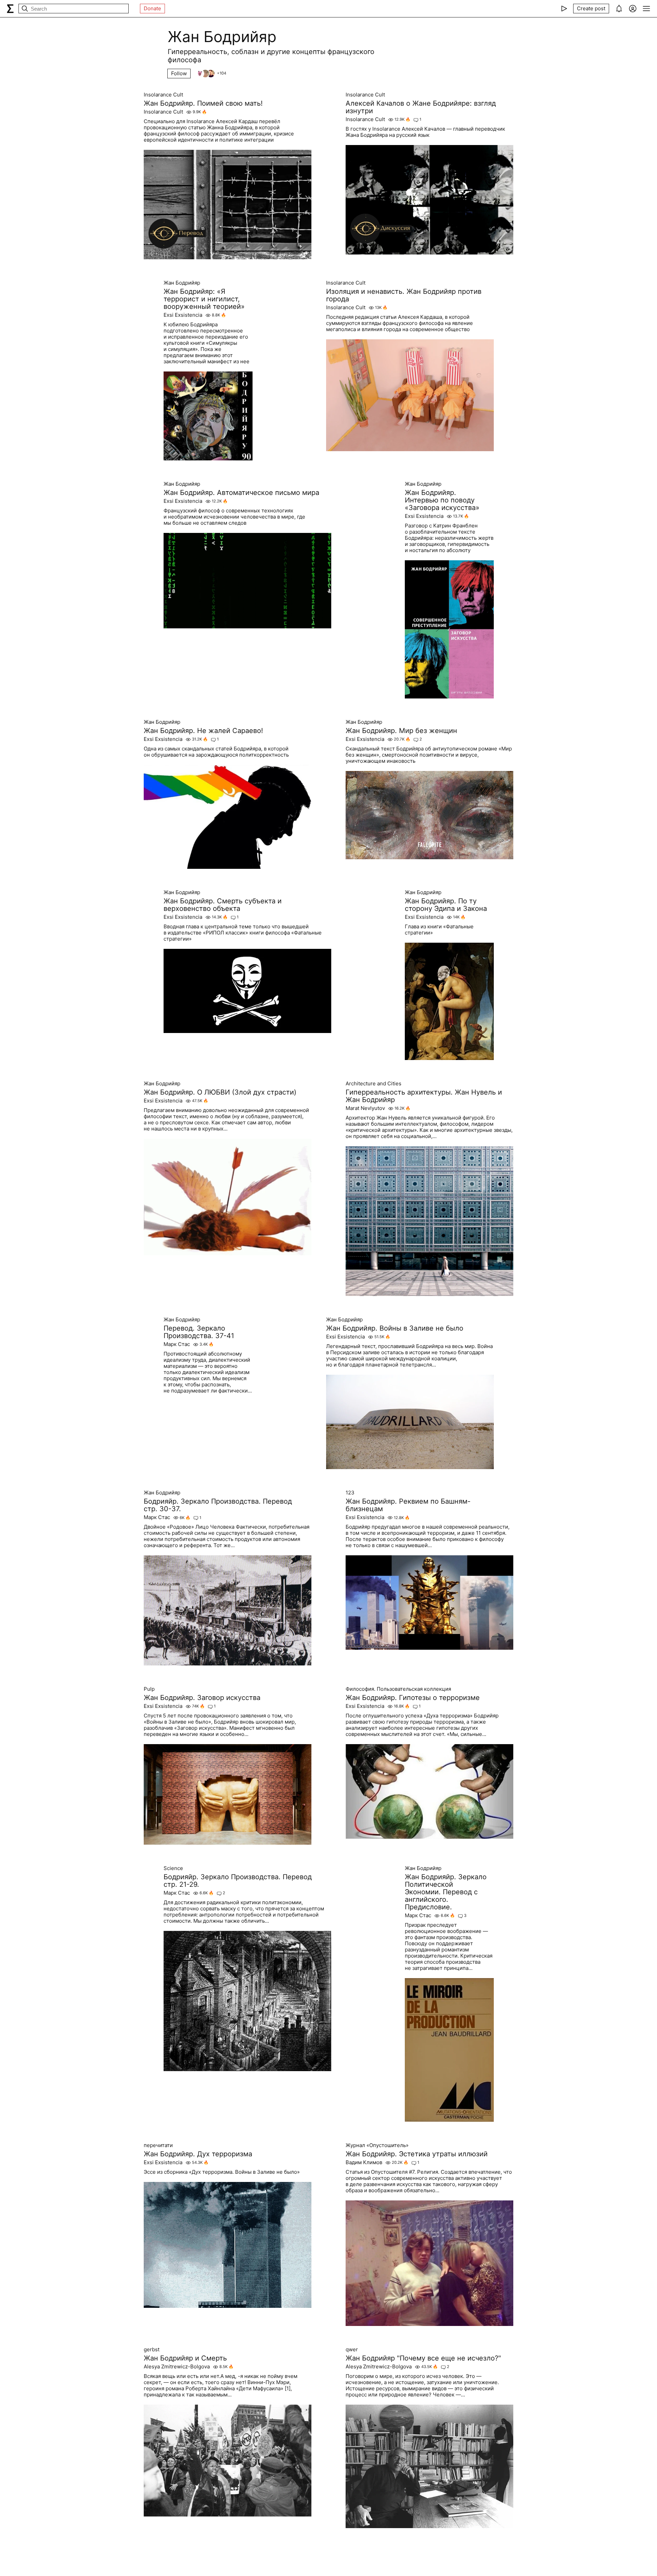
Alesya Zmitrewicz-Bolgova (177, 2367)
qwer (352, 2350)
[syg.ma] (10, 9)
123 (350, 1493)
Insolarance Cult (163, 95)
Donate (152, 8)
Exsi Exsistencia (183, 315)
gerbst (152, 2350)
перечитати (158, 2145)
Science (173, 1868)
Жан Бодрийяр (182, 283)
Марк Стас (177, 1344)
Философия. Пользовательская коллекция (398, 1689)
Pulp (149, 1689)
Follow (179, 73)
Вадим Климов (364, 2162)
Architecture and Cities (373, 1084)
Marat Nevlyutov (365, 1108)
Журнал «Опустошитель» (377, 2145)
